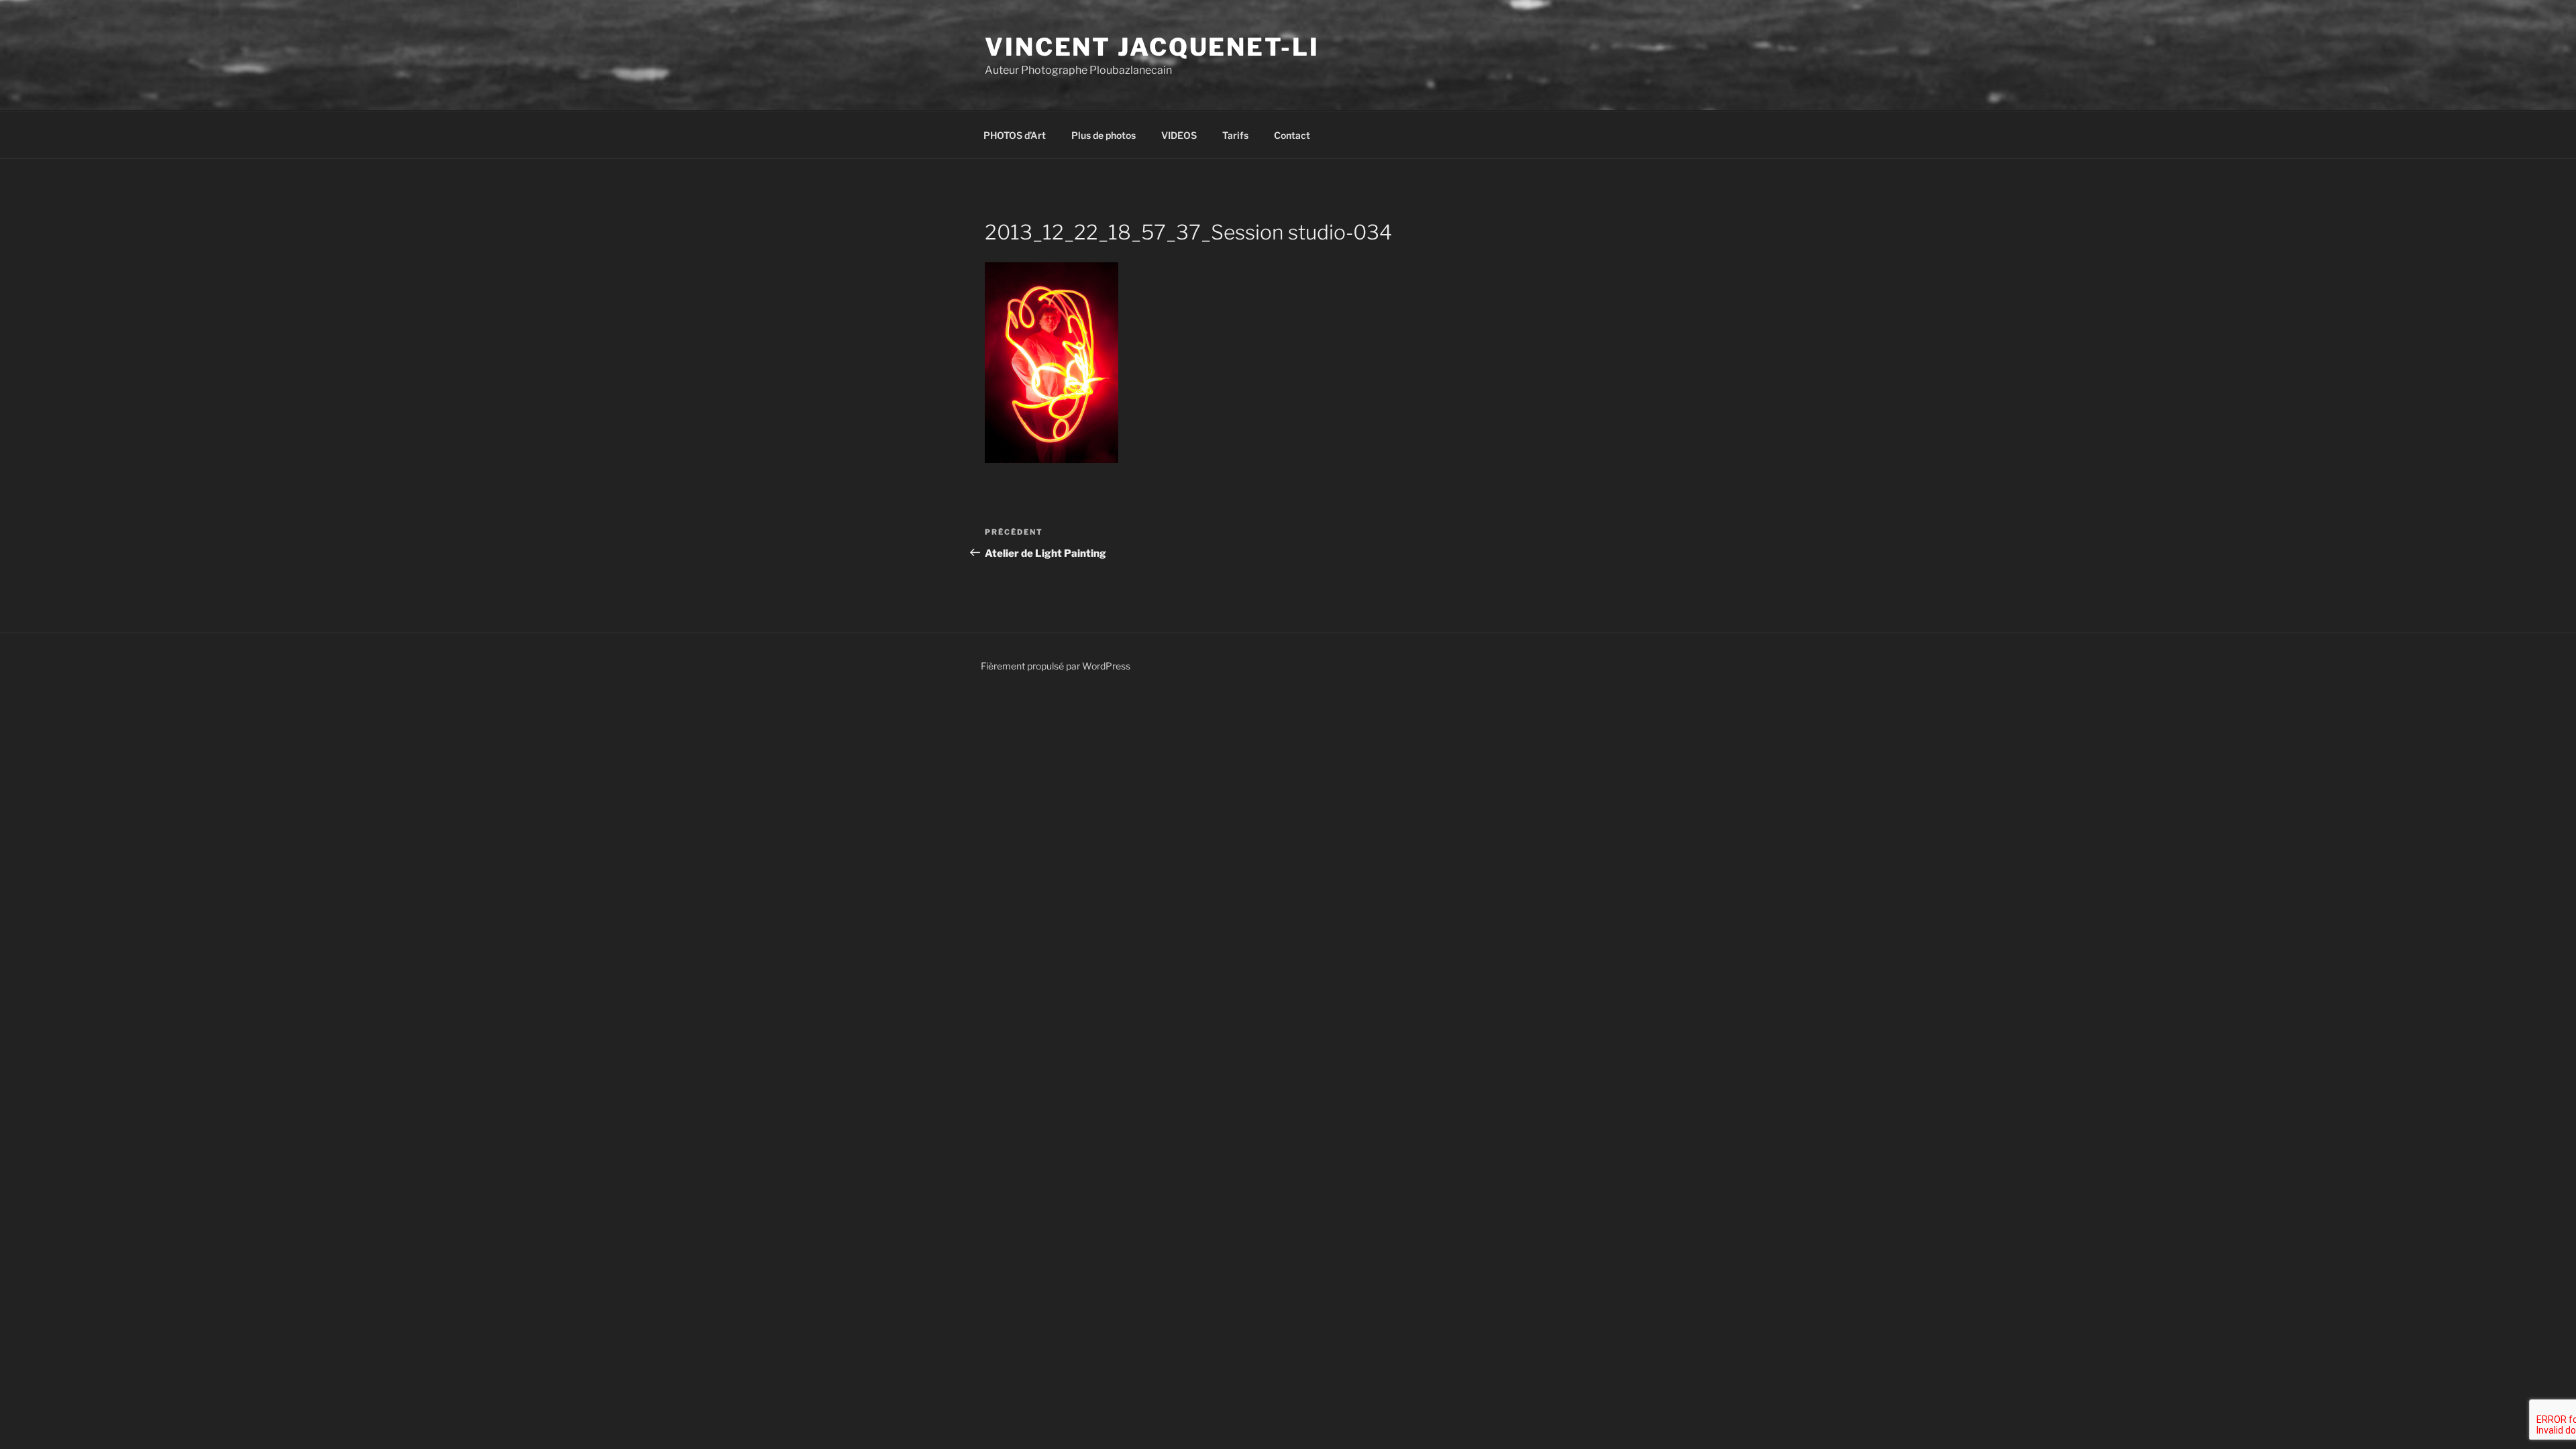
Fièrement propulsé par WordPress (1056, 666)
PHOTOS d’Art (1015, 135)
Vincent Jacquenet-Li (1152, 47)
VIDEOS (1179, 135)
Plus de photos (1104, 135)
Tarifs (1235, 135)
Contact (1292, 135)
